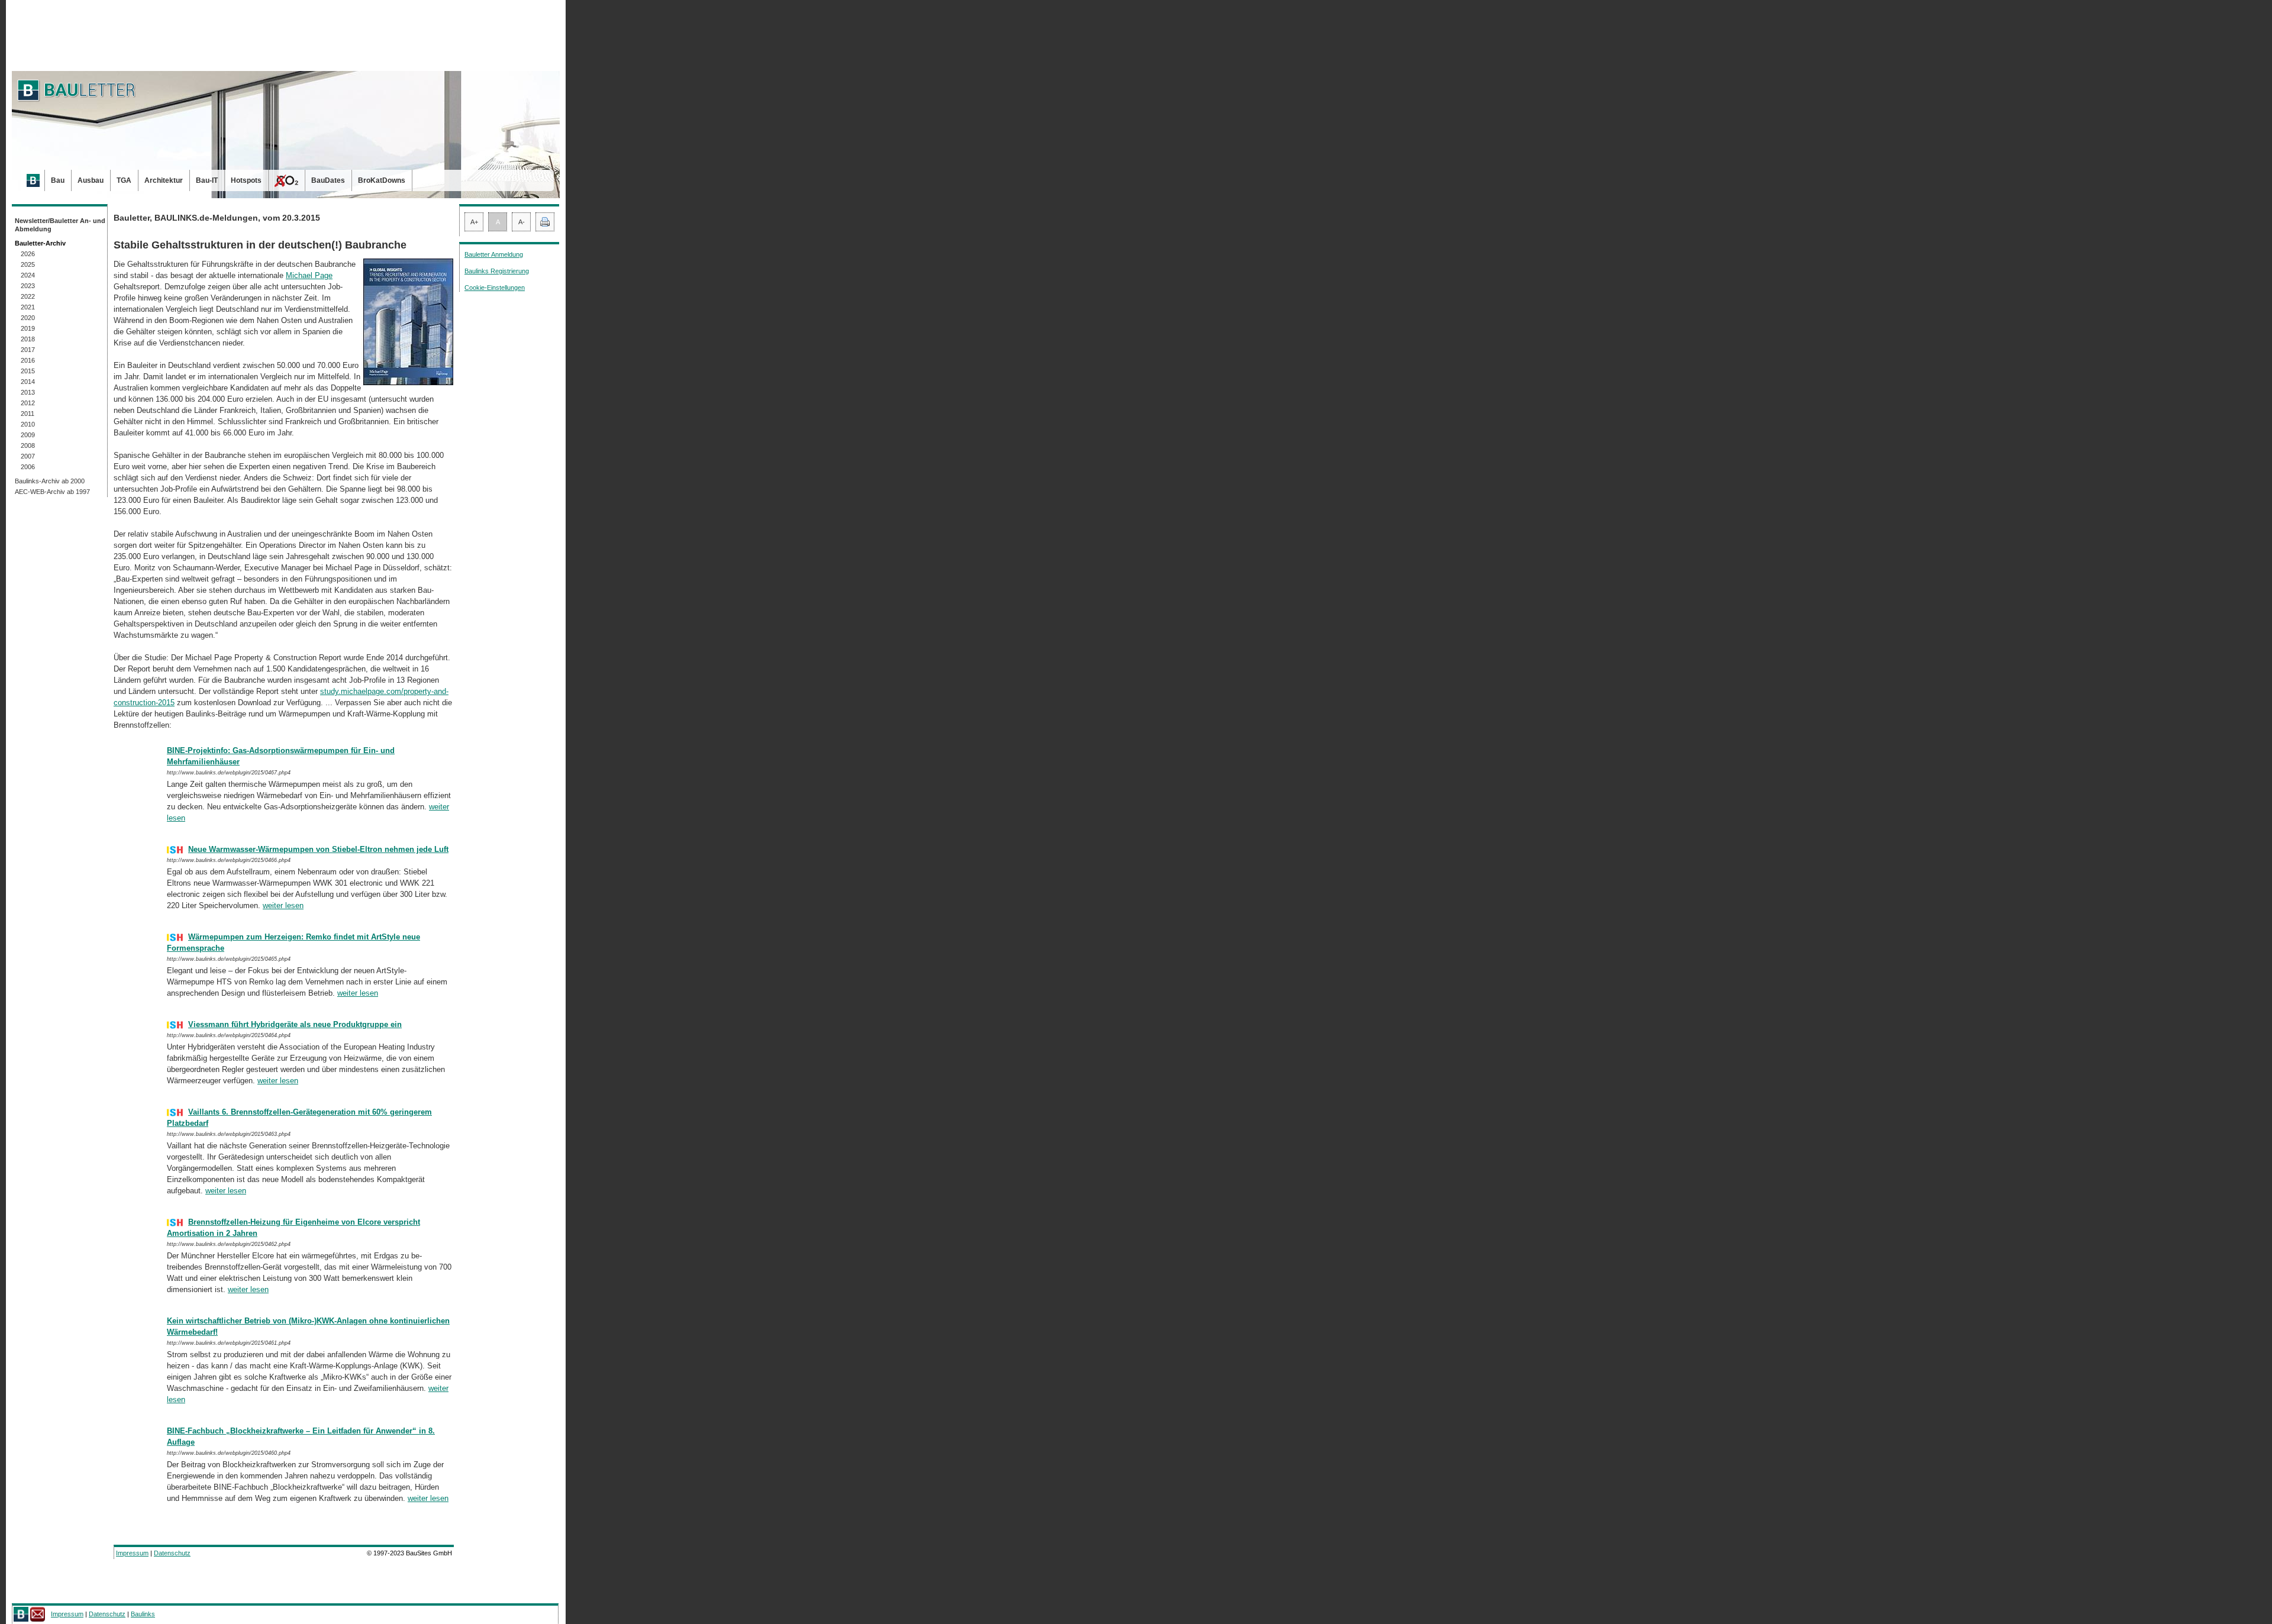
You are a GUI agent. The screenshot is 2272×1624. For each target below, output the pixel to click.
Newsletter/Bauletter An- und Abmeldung (60, 225)
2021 (28, 307)
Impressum (132, 1553)
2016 (28, 360)
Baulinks (143, 1614)
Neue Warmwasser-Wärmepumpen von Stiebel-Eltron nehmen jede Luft (318, 849)
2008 (28, 445)
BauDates (328, 180)
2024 (28, 275)
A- (522, 222)
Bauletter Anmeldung (494, 254)
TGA (124, 180)
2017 (28, 350)
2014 (28, 382)
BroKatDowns (382, 180)
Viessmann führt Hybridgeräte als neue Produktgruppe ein (295, 1024)
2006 (28, 467)
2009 (28, 435)
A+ (474, 222)
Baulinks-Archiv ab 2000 (50, 481)
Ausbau (91, 180)
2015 (28, 371)
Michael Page (309, 275)
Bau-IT (207, 180)
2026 (28, 254)
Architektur (164, 180)
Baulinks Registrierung (497, 271)
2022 (28, 296)
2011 (28, 414)
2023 (28, 286)
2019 (28, 328)
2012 (28, 403)
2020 (28, 318)
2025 (28, 264)
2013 (28, 392)
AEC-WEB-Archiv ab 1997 (52, 492)
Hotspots (246, 180)
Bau (58, 180)
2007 (28, 456)
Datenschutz (172, 1553)
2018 (28, 339)
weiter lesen (283, 905)
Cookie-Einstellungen (495, 288)
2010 (28, 424)
